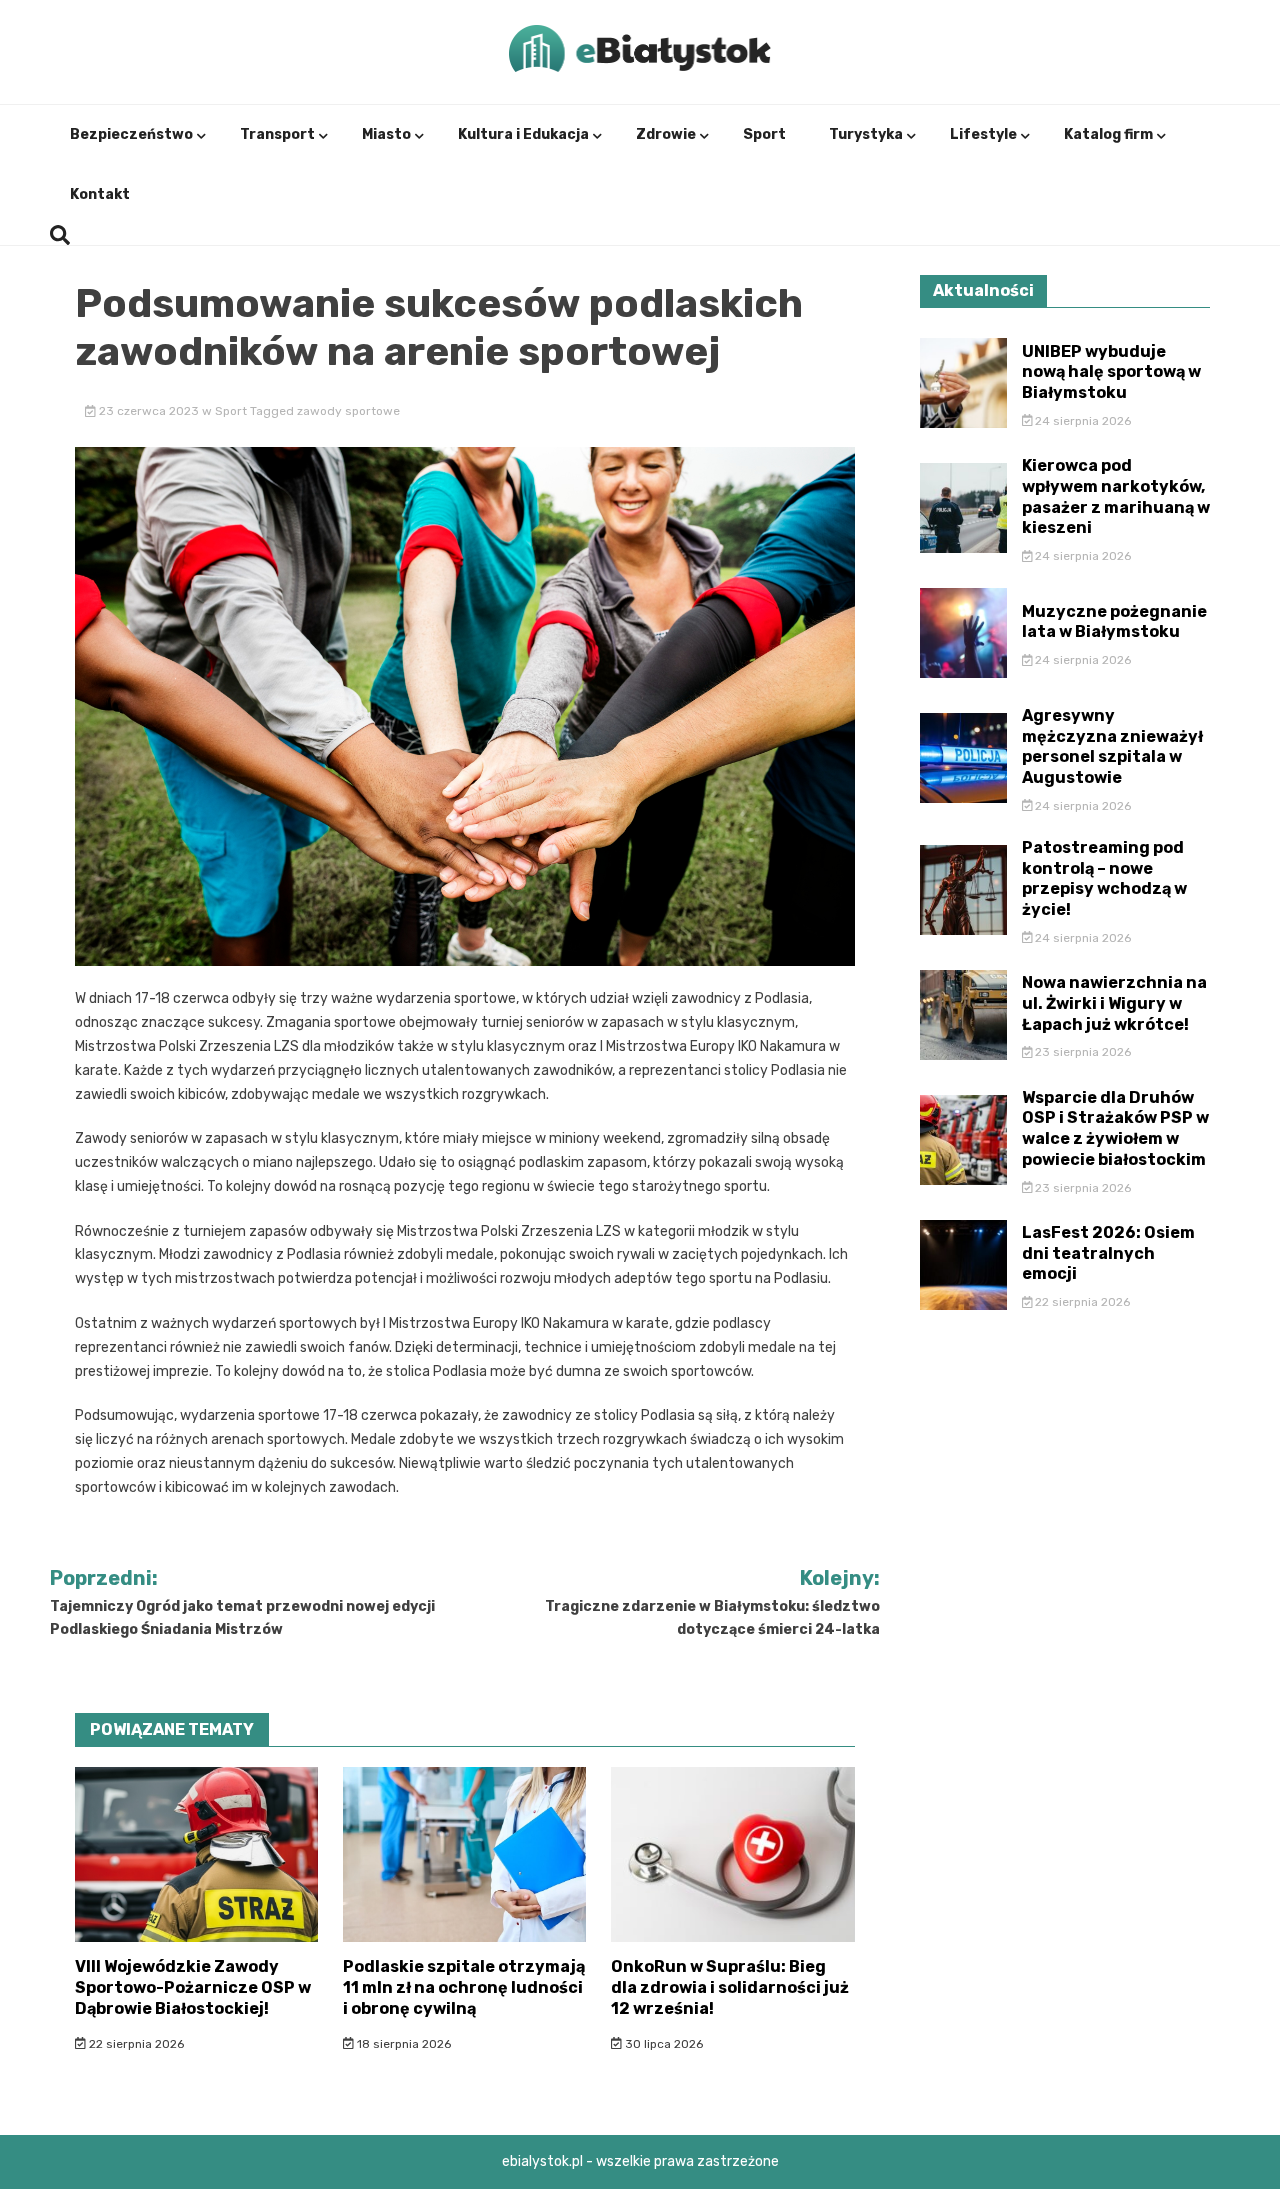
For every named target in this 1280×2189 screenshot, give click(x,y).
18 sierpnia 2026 (402, 2044)
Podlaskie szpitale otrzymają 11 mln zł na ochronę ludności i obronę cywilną (464, 1987)
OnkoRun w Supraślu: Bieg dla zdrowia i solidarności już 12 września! (730, 1987)
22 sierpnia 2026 (135, 2044)
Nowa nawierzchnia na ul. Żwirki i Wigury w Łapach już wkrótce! (1114, 1003)
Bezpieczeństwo (131, 134)
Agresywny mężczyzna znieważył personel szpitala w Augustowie (1112, 746)
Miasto (386, 134)
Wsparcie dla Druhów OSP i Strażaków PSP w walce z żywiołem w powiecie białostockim (1115, 1128)
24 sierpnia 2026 (1081, 421)
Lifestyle (983, 134)
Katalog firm (1108, 134)
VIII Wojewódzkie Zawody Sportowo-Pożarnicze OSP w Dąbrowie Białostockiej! (193, 1987)
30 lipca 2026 (662, 2044)
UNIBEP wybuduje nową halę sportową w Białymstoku (1111, 372)
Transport (277, 134)
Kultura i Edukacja (523, 134)
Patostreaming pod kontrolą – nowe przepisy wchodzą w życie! (1104, 878)
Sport (764, 134)
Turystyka (866, 134)
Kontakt (100, 194)
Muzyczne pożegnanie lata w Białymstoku (1114, 622)
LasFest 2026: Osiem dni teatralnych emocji (1108, 1253)
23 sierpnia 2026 (1081, 1052)
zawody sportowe (348, 411)
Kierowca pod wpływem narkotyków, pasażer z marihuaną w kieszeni (1116, 496)
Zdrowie (666, 134)
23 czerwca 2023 (149, 411)
